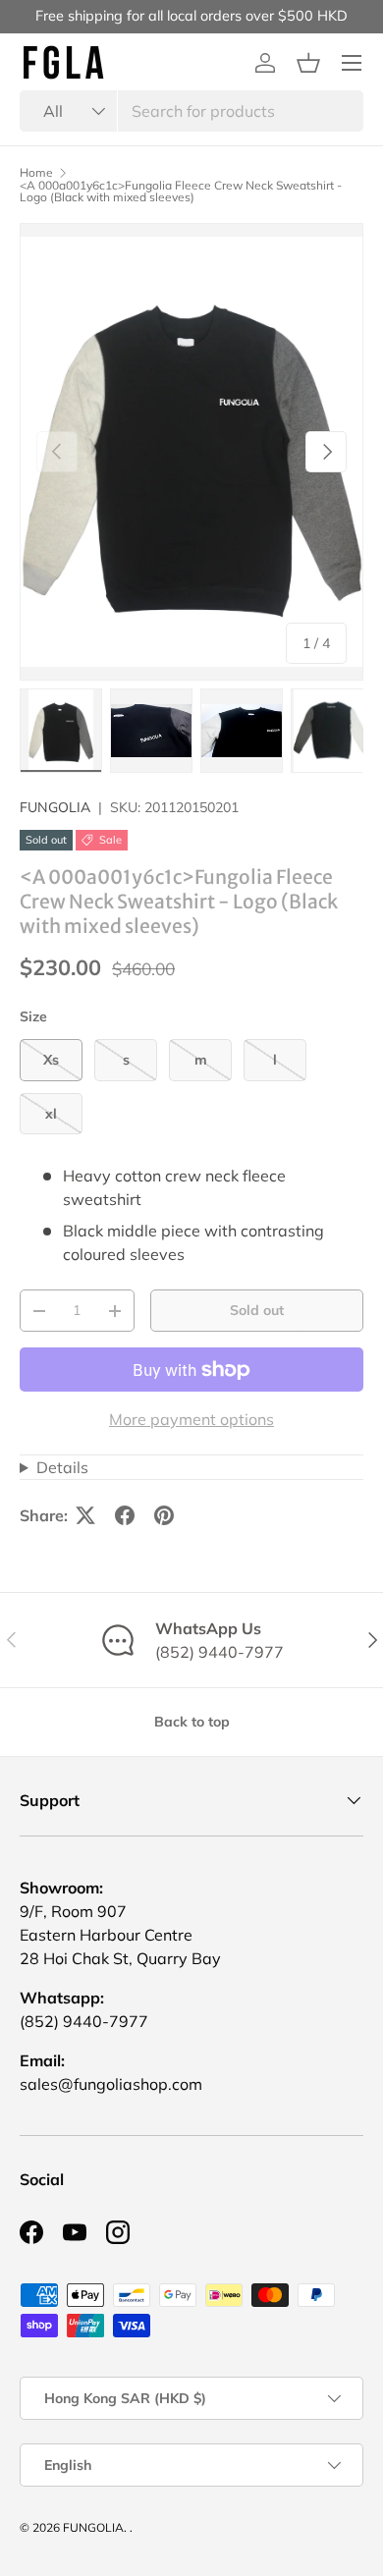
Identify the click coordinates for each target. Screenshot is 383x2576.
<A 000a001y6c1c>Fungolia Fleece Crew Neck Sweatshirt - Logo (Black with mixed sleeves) (181, 192)
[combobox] (191, 111)
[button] (308, 63)
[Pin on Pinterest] (164, 1515)
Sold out (257, 1310)
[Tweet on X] (85, 1515)
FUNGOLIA (55, 807)
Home (36, 173)
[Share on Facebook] (125, 1515)
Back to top (192, 1722)
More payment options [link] (191, 1419)
